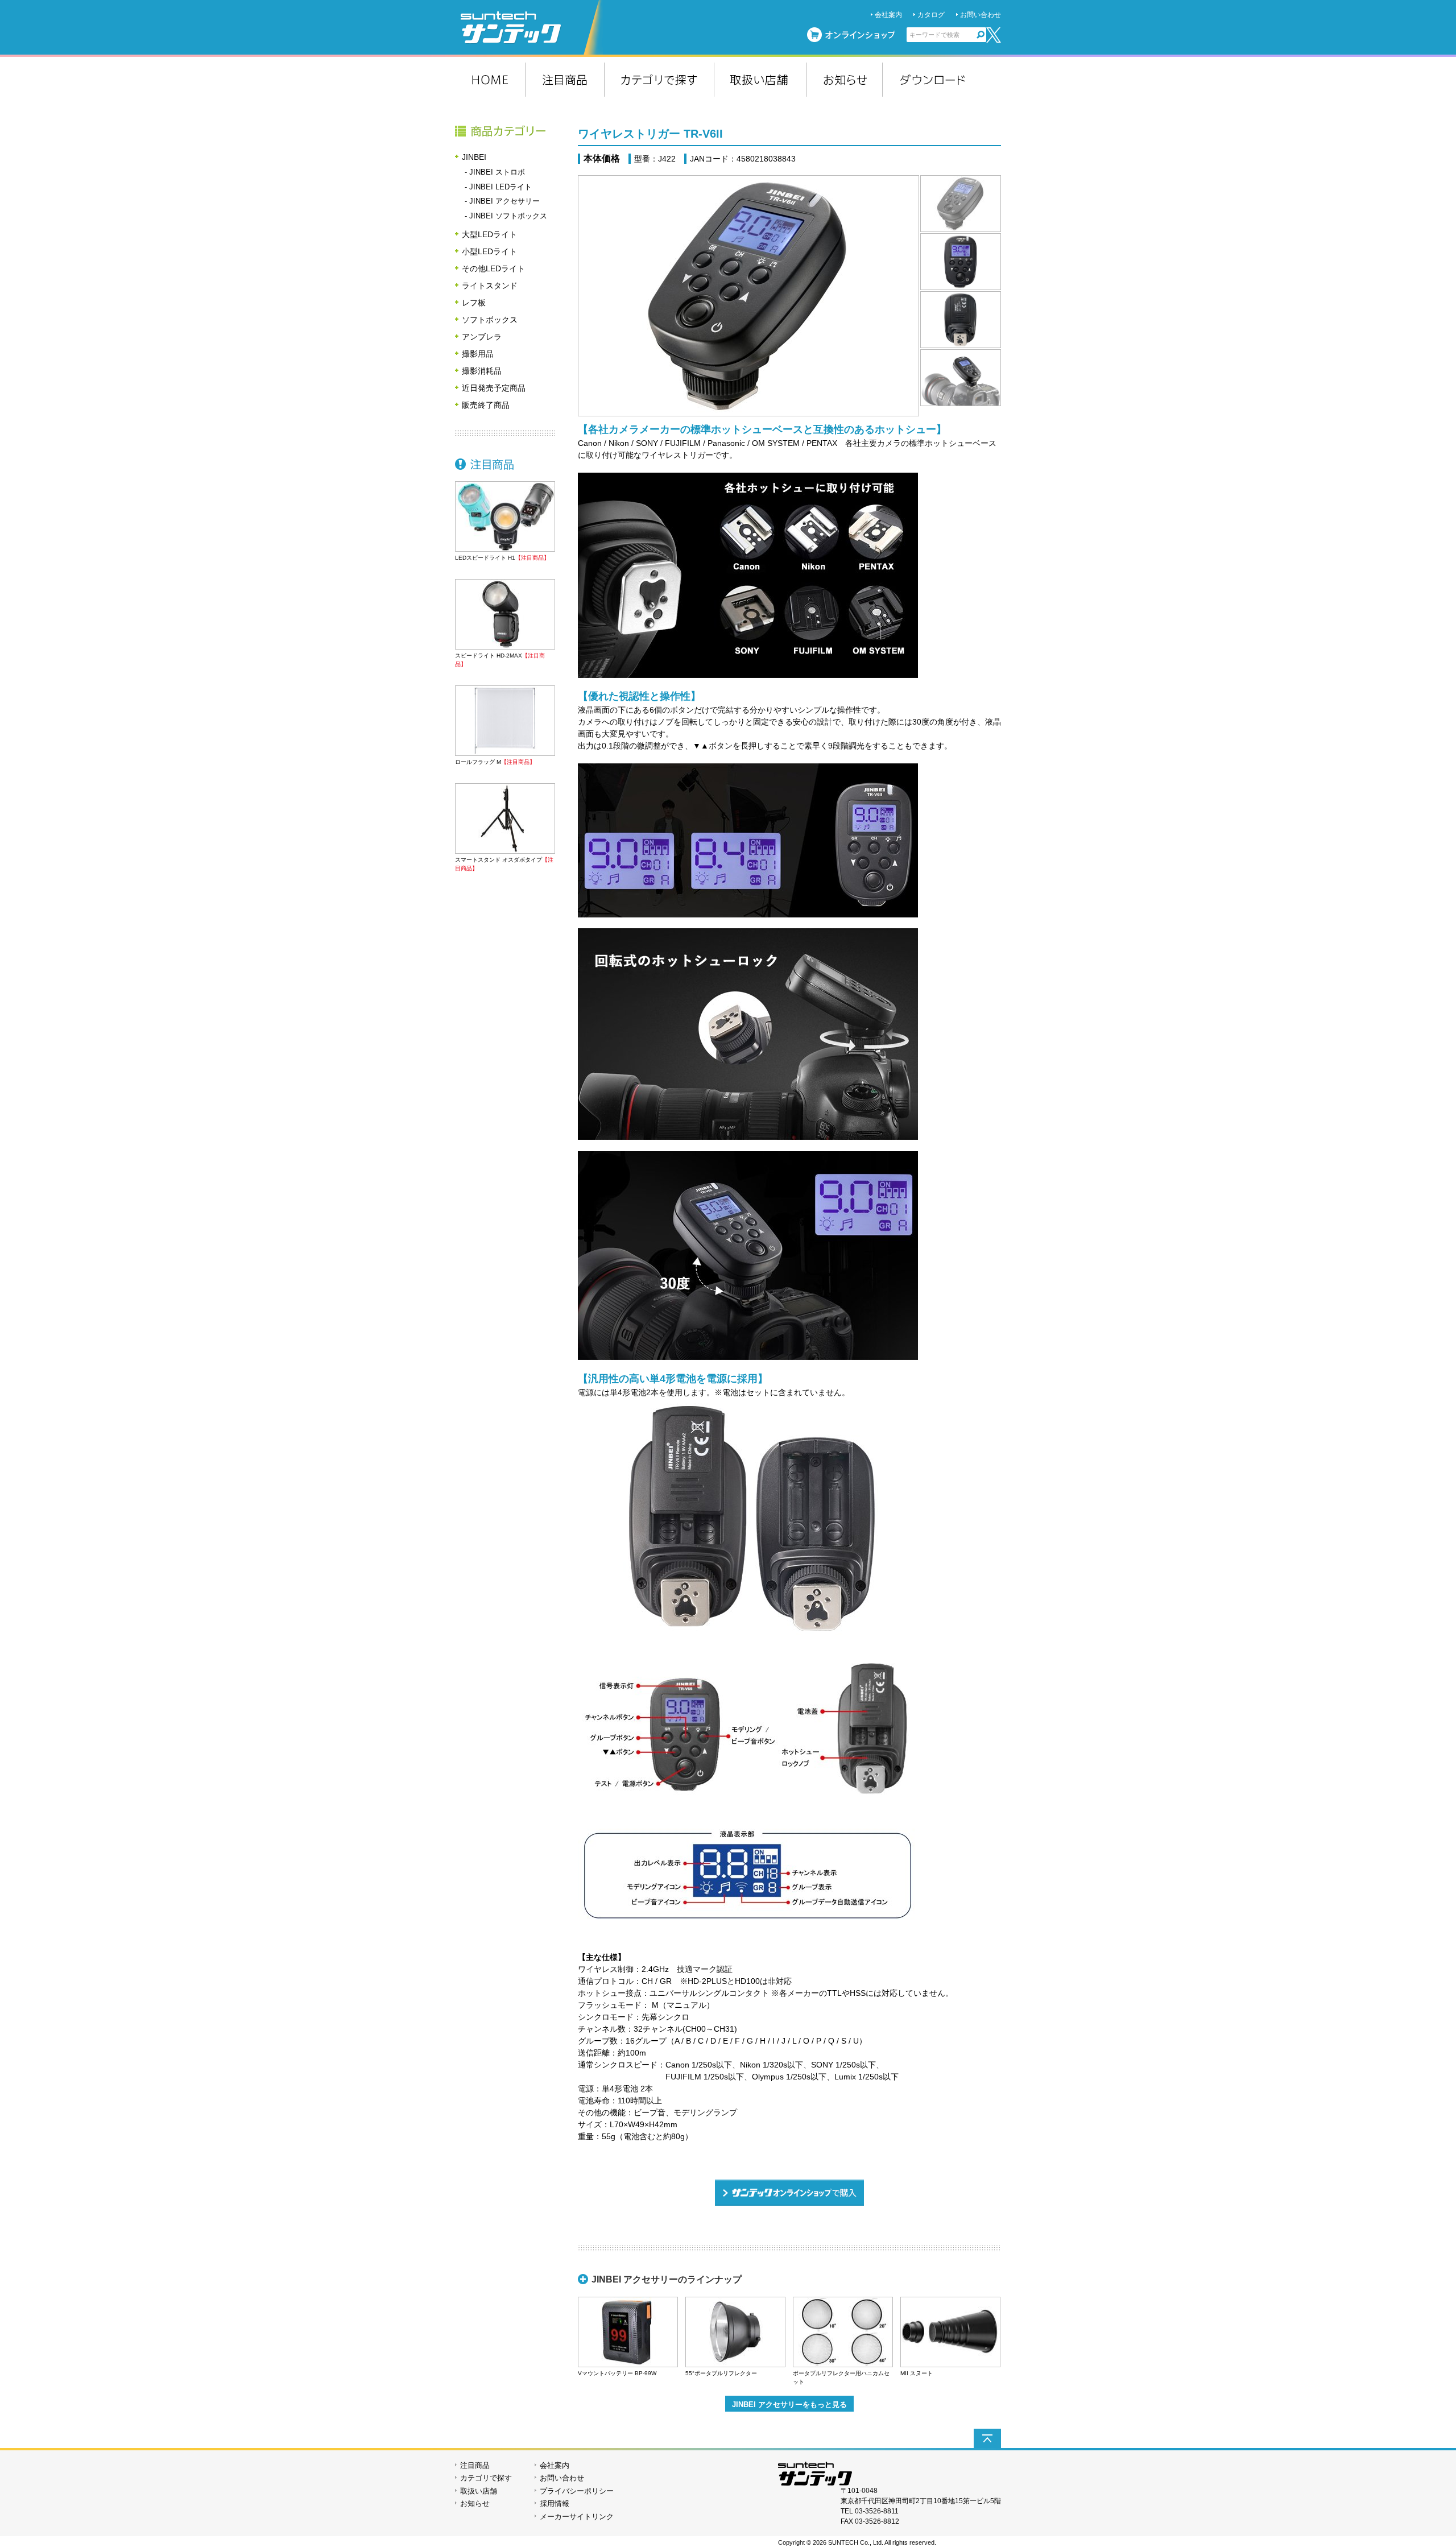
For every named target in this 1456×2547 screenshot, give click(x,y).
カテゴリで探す (486, 2478)
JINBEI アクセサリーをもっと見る (789, 2405)
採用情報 (555, 2503)
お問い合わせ (981, 15)
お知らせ (475, 2503)
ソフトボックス (490, 320)
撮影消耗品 (482, 371)
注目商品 (505, 464)
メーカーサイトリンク (577, 2517)
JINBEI (474, 157)
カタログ (931, 15)
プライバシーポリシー (577, 2491)
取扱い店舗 (479, 2491)
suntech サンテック (532, 27)
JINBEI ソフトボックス (508, 216)
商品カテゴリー (505, 131)
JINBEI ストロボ (497, 172)
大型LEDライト (489, 234)
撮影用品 (478, 354)
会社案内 (888, 15)
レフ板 (474, 303)
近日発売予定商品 (494, 388)
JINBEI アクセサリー (504, 201)
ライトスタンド (490, 286)
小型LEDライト (489, 251)
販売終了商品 (486, 405)
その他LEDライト (493, 268)
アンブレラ (482, 337)
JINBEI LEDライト (500, 187)
